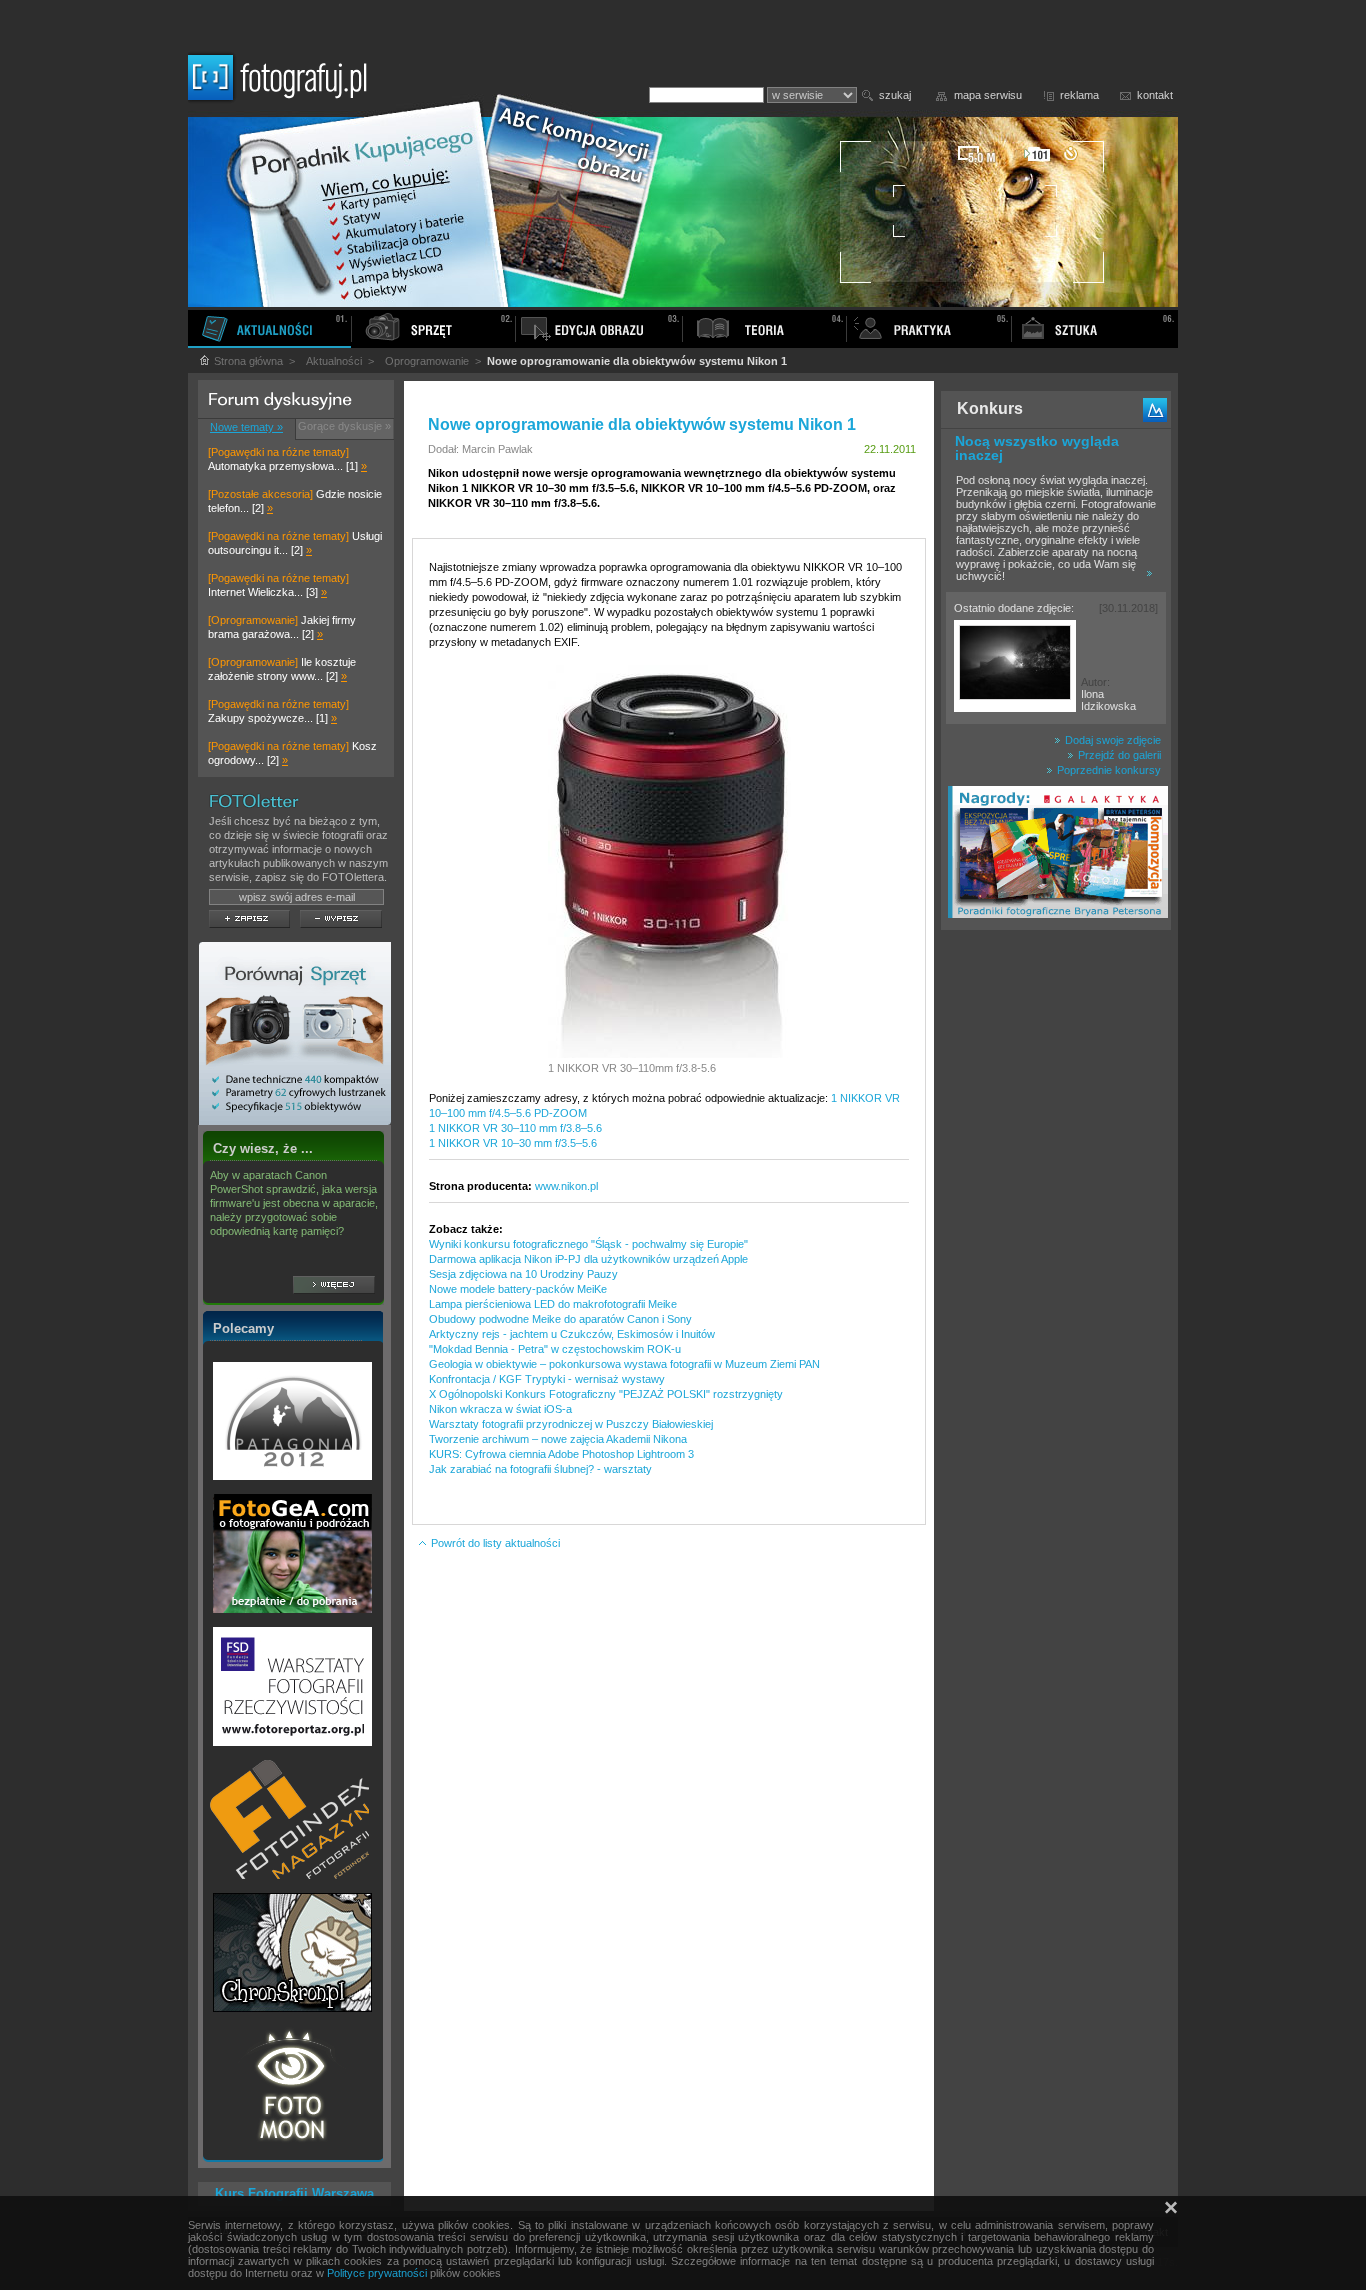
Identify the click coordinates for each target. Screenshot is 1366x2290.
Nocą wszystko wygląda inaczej (1037, 448)
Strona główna (247, 361)
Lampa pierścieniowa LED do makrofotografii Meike (553, 1304)
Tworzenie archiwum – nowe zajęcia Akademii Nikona (558, 1439)
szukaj (895, 95)
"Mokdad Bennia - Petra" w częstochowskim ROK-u (555, 1349)
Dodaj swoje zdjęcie (1111, 740)
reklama (1079, 95)
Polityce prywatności (377, 2273)
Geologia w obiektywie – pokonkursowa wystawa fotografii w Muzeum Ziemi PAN (624, 1364)
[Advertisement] (1056, 1254)
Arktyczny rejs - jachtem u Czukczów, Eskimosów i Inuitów (572, 1334)
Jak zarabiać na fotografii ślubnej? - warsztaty (540, 1469)
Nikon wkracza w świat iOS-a (500, 1409)
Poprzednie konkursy (1107, 770)
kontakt (1155, 95)
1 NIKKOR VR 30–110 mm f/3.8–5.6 (515, 1128)
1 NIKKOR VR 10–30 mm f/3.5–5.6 (513, 1143)
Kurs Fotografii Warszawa (294, 2193)
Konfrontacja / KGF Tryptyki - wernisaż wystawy (547, 1379)
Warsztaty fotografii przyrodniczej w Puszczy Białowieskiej (571, 1424)
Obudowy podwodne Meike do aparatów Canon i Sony (560, 1319)
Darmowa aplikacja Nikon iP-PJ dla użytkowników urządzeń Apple (588, 1259)
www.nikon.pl (566, 1186)
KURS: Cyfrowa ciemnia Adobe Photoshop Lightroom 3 (561, 1454)
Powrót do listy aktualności (494, 1543)
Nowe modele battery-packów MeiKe (518, 1289)
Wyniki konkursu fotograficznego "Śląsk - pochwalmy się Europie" (588, 1244)
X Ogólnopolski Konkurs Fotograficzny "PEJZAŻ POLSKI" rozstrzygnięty (606, 1394)
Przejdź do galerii (1118, 755)
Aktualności (334, 361)
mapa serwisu (988, 95)
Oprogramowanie (427, 361)
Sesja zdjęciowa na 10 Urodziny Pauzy (523, 1274)
